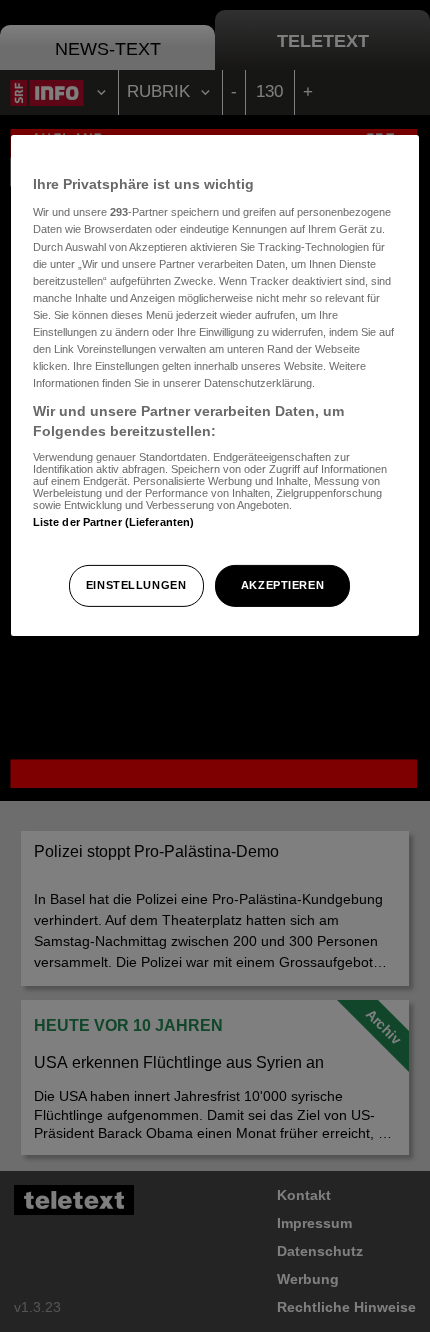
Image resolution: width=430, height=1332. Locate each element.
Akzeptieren (282, 585)
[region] (215, 385)
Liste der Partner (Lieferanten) (114, 522)
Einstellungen (136, 585)
